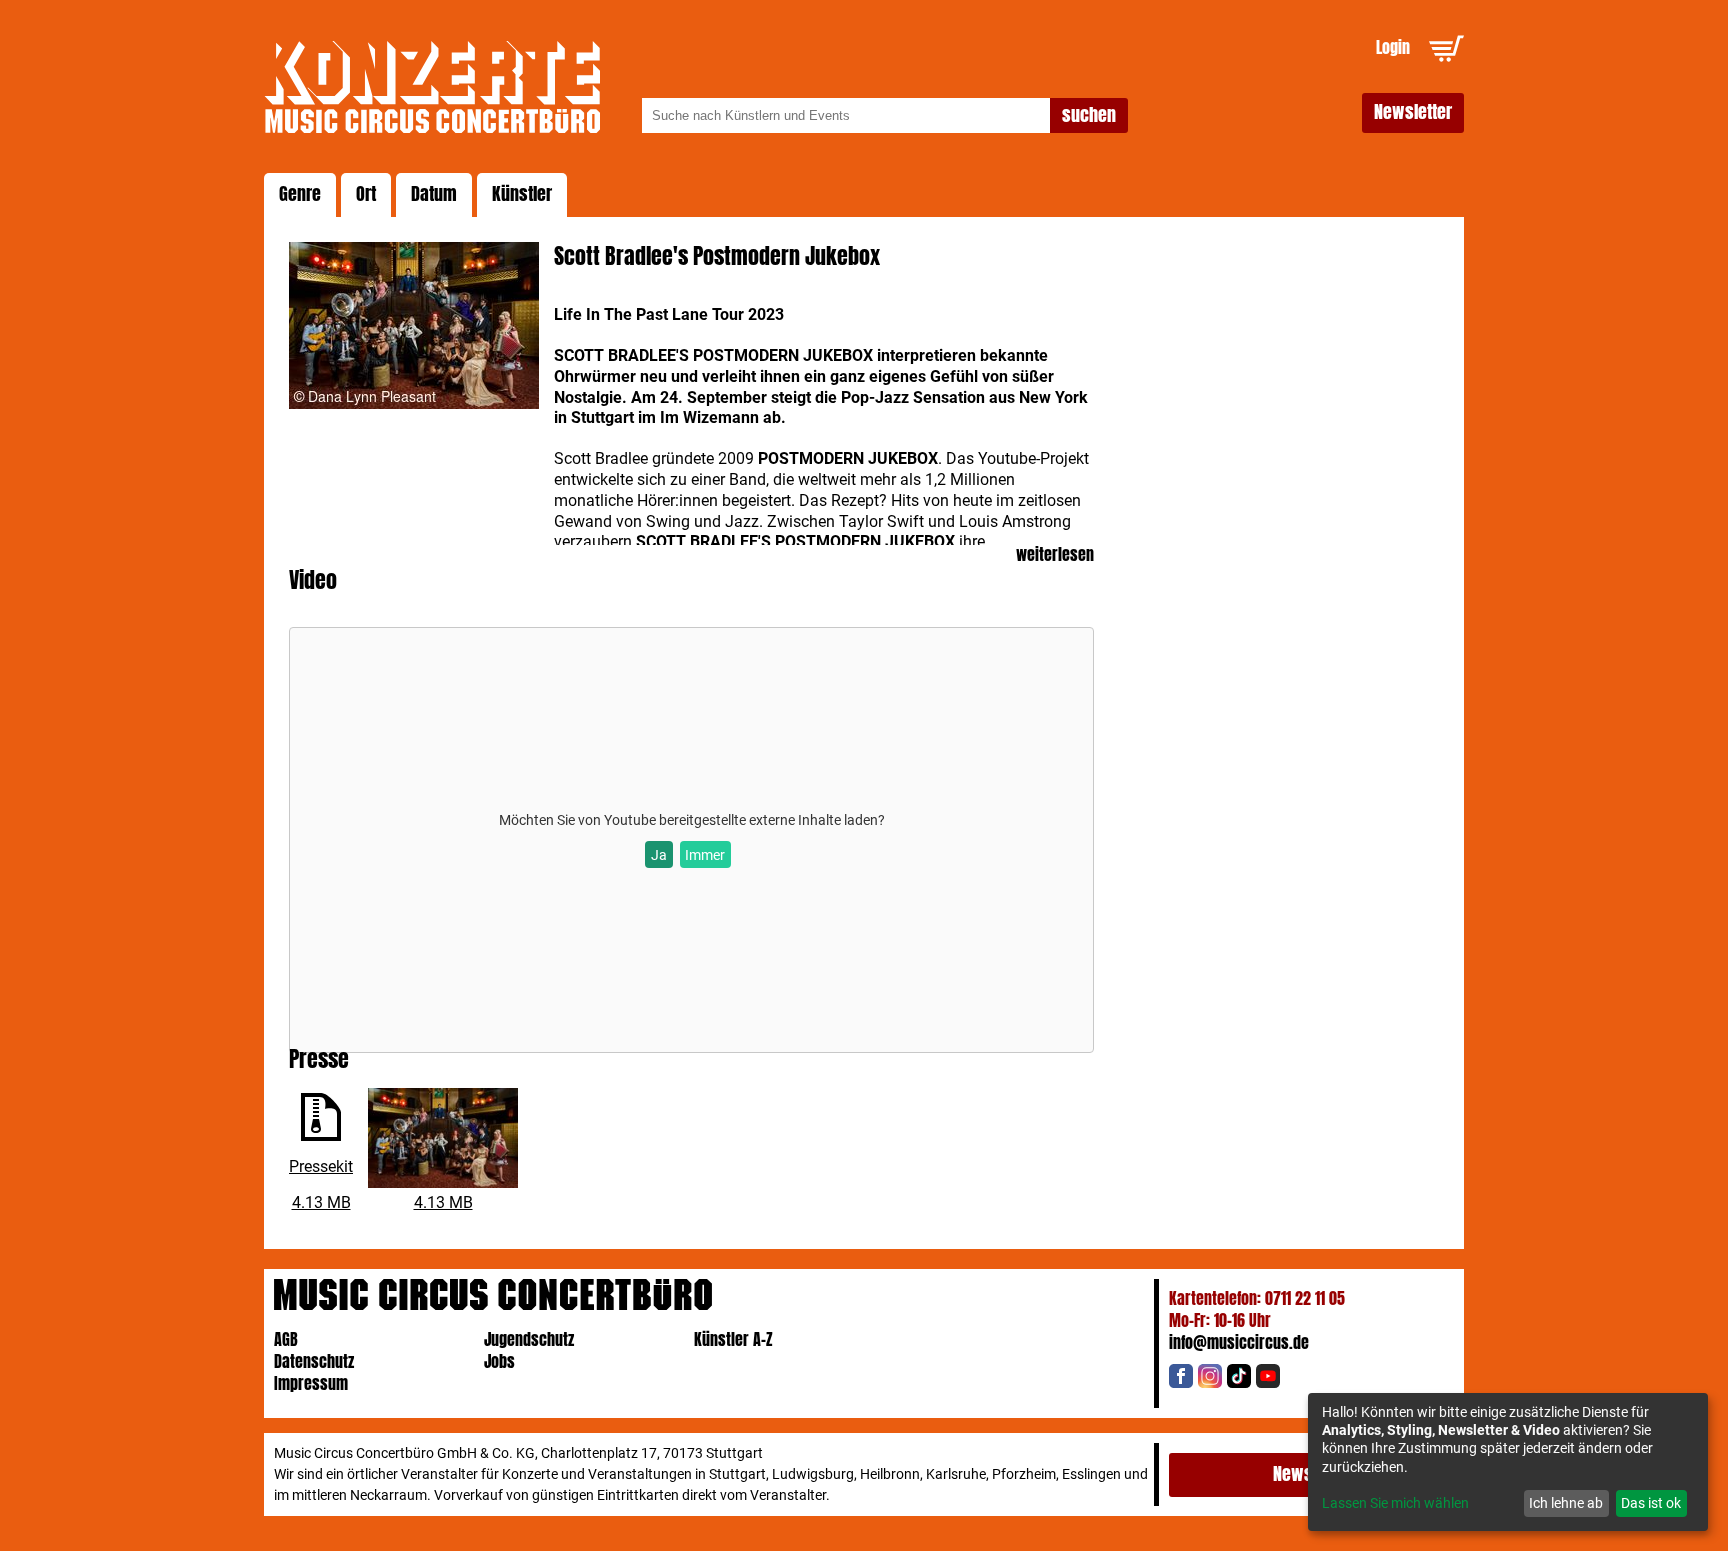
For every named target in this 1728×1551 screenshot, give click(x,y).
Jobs (499, 1361)
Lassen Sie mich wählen (1395, 1503)
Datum (434, 194)
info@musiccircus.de (1239, 1342)
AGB (286, 1339)
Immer (705, 855)
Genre (300, 194)
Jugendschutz (529, 1339)
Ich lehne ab (1566, 1503)
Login (1393, 47)
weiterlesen (1055, 555)
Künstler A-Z (733, 1339)
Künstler (522, 194)
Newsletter (1413, 112)
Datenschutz (314, 1361)
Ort (366, 194)
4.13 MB (321, 1202)
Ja (659, 855)
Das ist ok (1651, 1503)
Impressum (311, 1383)
